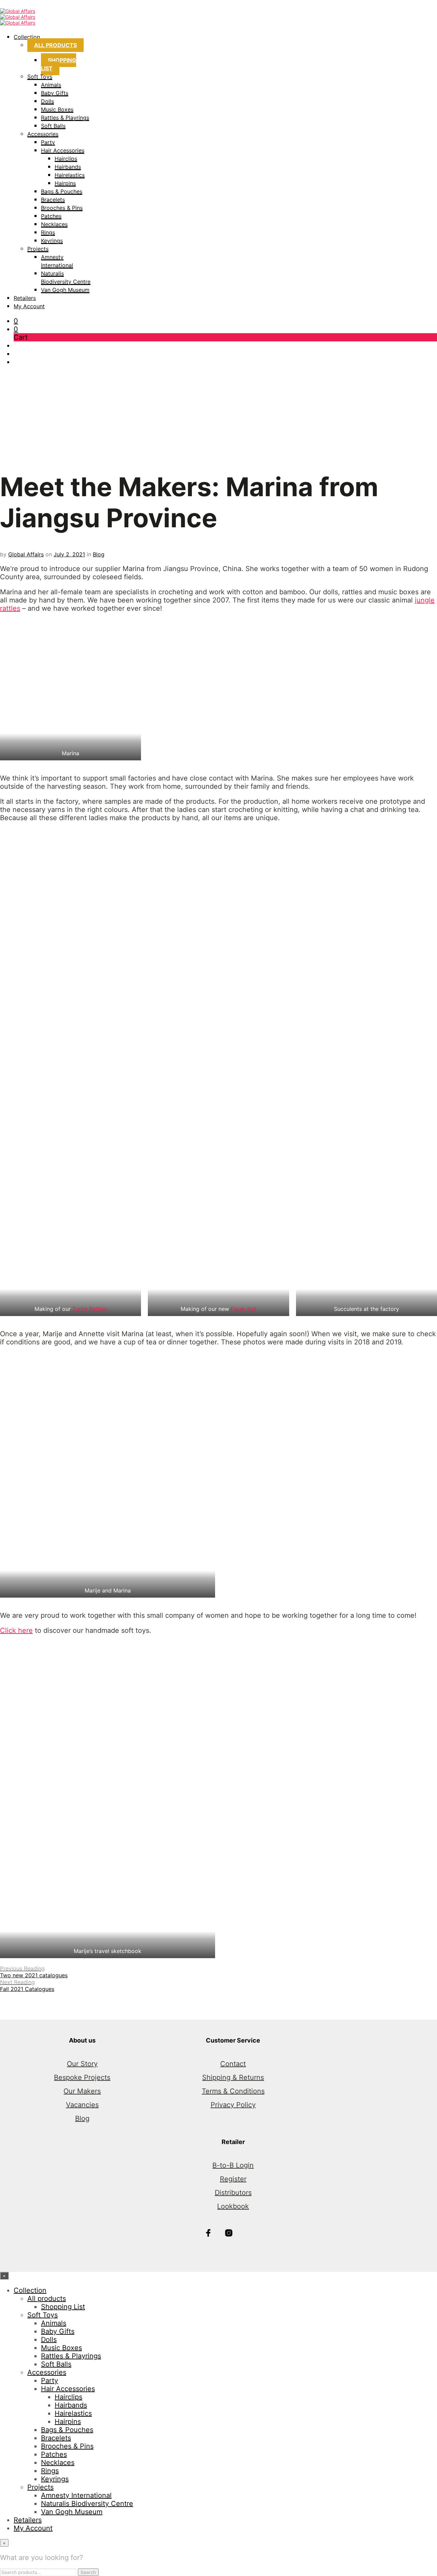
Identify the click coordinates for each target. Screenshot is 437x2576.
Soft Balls (53, 126)
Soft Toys (40, 77)
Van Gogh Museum (65, 290)
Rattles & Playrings (65, 118)
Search (88, 2572)
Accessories (43, 134)
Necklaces (54, 224)
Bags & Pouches (62, 191)
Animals (51, 85)
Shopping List (59, 64)
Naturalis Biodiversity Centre (87, 2504)
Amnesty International (76, 2495)
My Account (29, 306)
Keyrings (52, 241)
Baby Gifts (55, 93)
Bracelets (53, 200)
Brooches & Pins (62, 208)
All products (55, 45)
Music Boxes (57, 109)
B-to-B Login (233, 2165)
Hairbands (68, 167)
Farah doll (244, 1309)
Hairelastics (70, 175)
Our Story (82, 2064)
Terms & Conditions (233, 2091)
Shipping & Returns (233, 2077)
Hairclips (66, 159)
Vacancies (82, 2105)
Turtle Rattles (90, 1309)
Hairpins (65, 183)
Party (48, 142)
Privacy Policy (233, 2105)
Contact (233, 2064)
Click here (16, 1630)
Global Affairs (26, 554)
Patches (51, 216)
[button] (16, 321)
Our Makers (82, 2091)
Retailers (25, 298)
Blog (99, 554)
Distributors (233, 2193)
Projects (38, 249)
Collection (27, 37)
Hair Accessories (63, 150)
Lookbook (233, 2206)
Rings (48, 232)
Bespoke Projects (82, 2077)
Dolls (47, 101)
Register (233, 2179)
